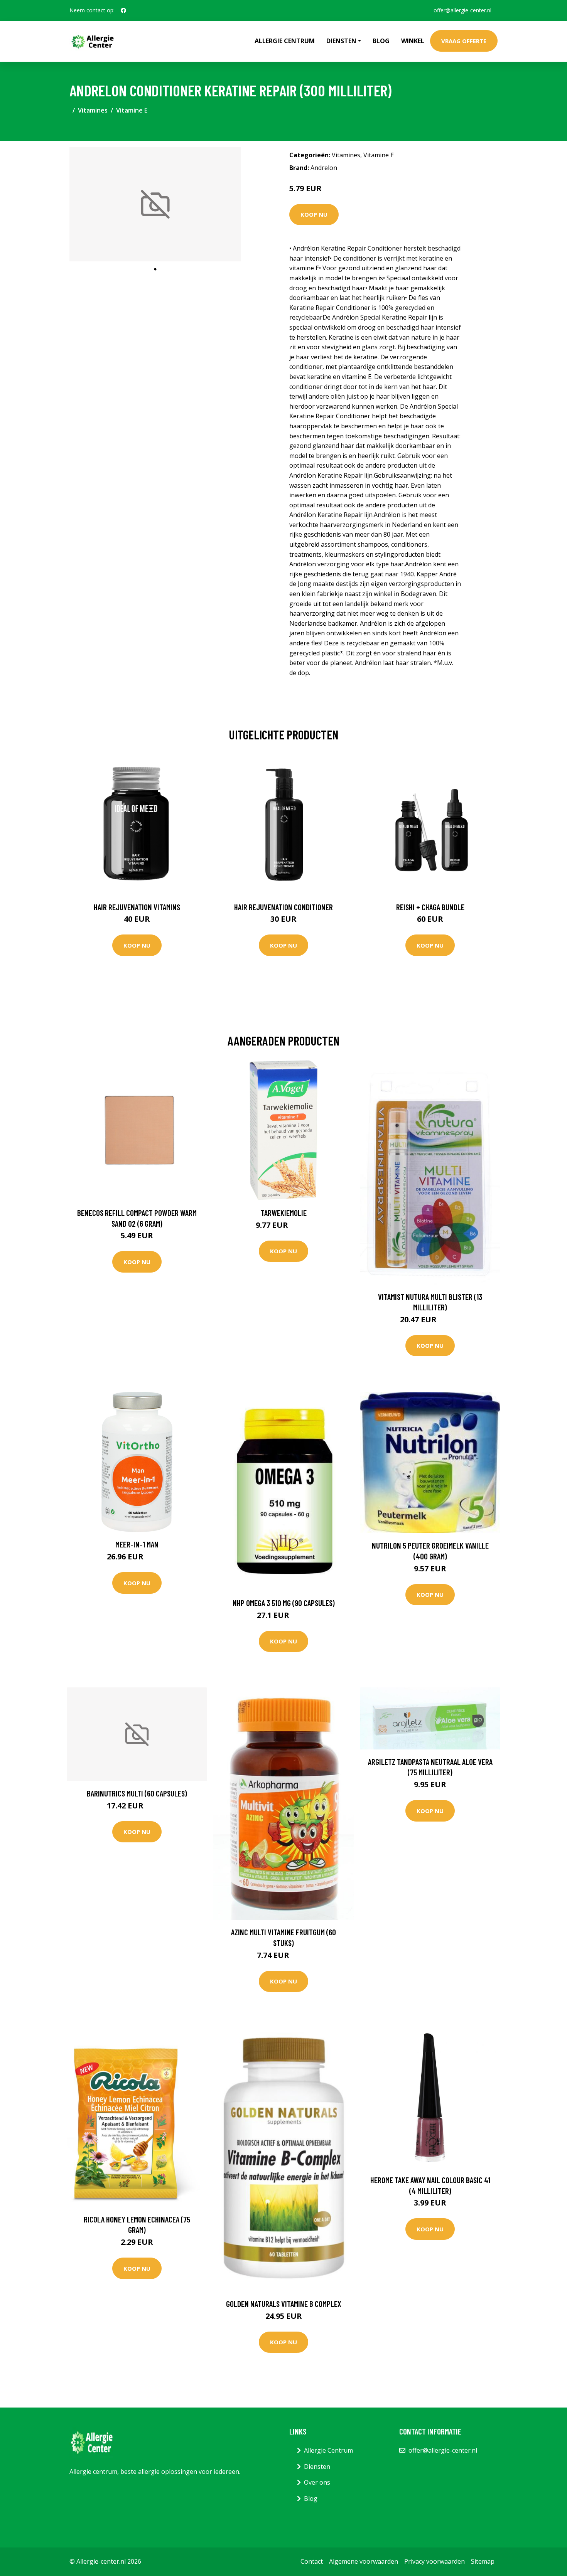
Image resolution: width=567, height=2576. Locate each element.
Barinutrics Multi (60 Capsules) (137, 1793)
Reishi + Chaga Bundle (430, 907)
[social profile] (123, 10)
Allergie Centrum (285, 41)
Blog (381, 41)
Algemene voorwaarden (364, 2561)
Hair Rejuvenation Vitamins (137, 907)
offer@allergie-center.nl (462, 10)
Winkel (413, 41)
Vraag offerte (464, 41)
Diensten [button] (341, 41)
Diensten (317, 2467)
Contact (312, 2561)
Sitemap (483, 2561)
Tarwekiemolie (284, 1213)
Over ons (317, 2482)
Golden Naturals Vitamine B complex (284, 2304)
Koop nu (314, 214)
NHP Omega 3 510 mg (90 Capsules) (284, 1603)
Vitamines (93, 110)
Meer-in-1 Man (137, 1544)
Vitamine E (132, 110)
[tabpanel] (155, 205)
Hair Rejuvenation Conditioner (283, 907)
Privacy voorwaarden (435, 2561)
